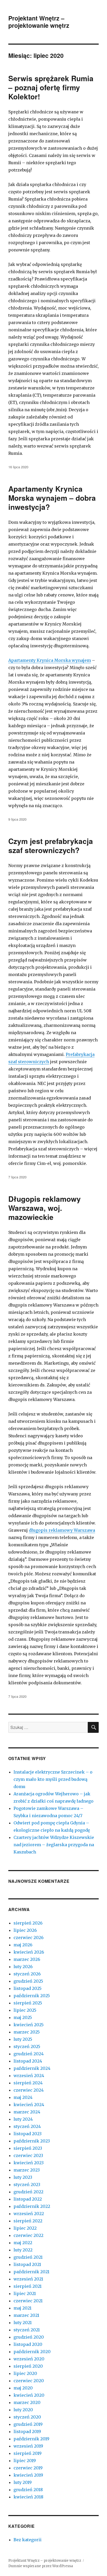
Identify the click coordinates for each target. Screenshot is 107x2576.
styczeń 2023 (27, 2185)
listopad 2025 (28, 1988)
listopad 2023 (28, 2134)
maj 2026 (23, 1945)
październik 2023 (32, 2141)
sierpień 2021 (28, 2286)
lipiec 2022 (25, 2228)
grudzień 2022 (28, 2192)
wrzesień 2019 (28, 2446)
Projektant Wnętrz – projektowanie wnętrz (39, 22)
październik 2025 (32, 1996)
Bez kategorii (28, 2540)
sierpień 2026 (28, 1923)
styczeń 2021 (27, 2330)
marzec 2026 (27, 1959)
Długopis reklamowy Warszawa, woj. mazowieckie (45, 1208)
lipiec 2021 (25, 2293)
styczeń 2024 (27, 2126)
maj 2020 (23, 2388)
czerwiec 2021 (28, 2301)
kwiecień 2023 (29, 2163)
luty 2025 (23, 2039)
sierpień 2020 (28, 2366)
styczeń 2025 (27, 2046)
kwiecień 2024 (29, 2105)
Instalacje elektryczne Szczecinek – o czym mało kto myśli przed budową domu (53, 1779)
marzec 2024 (27, 2112)
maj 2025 (23, 2017)
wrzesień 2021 (28, 2279)
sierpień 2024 (28, 2083)
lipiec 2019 (25, 2461)
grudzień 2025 (28, 1981)
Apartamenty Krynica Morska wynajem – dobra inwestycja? (52, 498)
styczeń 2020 (27, 2417)
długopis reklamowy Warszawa (62, 1530)
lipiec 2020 (25, 2373)
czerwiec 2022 (28, 2235)
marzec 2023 (27, 2170)
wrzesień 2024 (29, 2076)
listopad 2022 (28, 2199)
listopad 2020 (28, 2344)
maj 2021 (22, 2308)
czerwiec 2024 (29, 2090)
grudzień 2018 (28, 2490)
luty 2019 (23, 2482)
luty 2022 (23, 2250)
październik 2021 (31, 2272)
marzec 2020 (27, 2402)
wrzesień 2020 (29, 2359)
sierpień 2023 (28, 2148)
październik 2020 (32, 2352)
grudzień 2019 (28, 2424)
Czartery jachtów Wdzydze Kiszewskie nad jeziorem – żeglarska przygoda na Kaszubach (54, 1845)
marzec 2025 (27, 2032)
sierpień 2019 (28, 2453)
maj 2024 (23, 2097)
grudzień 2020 (29, 2337)
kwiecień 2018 (28, 2497)
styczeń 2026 (27, 1974)
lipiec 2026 (25, 1930)
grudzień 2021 (28, 2257)
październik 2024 (32, 2068)
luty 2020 (23, 2410)
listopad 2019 (27, 2431)
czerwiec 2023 (28, 2155)
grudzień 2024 (29, 2054)
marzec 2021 (26, 2315)
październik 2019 (31, 2439)
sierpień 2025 (28, 2003)
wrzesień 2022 (29, 2214)
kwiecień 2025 (29, 2025)
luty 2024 (23, 2119)
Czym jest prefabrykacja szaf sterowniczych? (51, 846)
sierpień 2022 (28, 2221)
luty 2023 (23, 2177)
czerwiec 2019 (28, 2468)
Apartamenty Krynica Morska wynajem (50, 660)
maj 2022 (23, 2243)
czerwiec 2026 (29, 1938)
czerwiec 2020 (29, 2381)
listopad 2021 (27, 2264)
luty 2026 (23, 1967)
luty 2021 (23, 2323)
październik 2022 (32, 2206)
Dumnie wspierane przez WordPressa (41, 2566)
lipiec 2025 (25, 2010)
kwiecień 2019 (28, 2475)
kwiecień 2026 (29, 1952)
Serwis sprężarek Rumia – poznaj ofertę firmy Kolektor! (51, 87)
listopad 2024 (28, 2061)
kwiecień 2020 (29, 2395)
